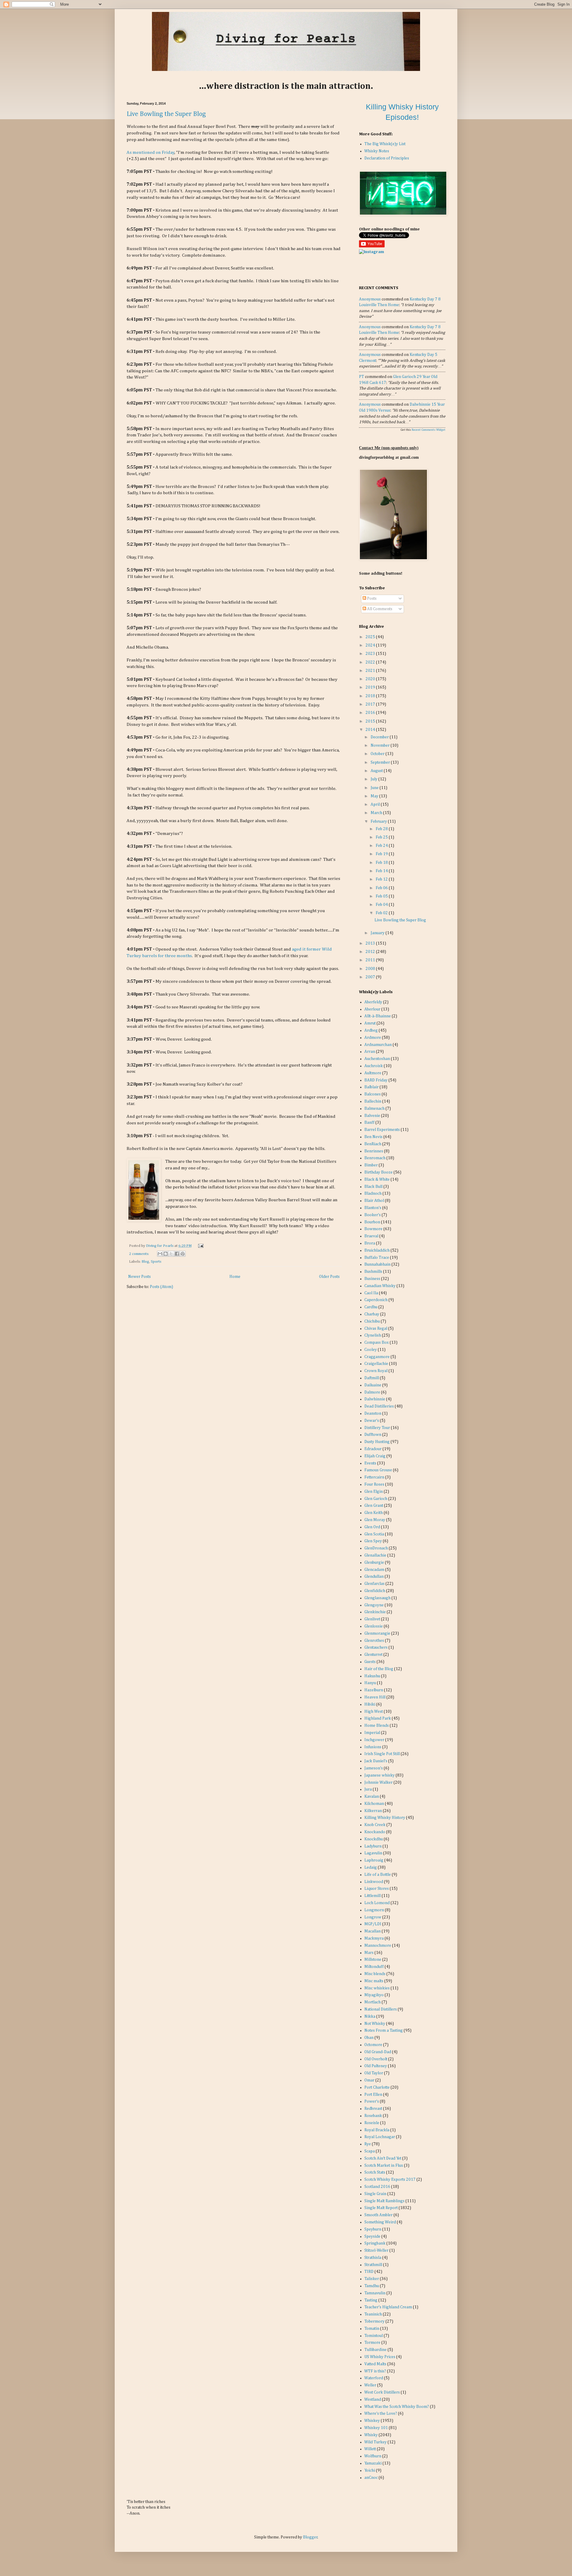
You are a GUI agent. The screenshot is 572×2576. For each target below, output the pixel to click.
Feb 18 (382, 863)
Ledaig (371, 1867)
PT (362, 377)
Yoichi (370, 2470)
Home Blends (377, 1726)
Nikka (370, 2017)
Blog (145, 1262)
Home (235, 1277)
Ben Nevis (373, 1137)
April (376, 805)
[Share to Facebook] (177, 1254)
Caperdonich (376, 1300)
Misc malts (374, 1981)
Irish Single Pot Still (382, 1754)
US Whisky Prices (380, 2357)
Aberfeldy (373, 1002)
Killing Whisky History (385, 1818)
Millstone (373, 1960)
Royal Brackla (377, 2130)
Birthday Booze (379, 1172)
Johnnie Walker (379, 1783)
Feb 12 (382, 879)
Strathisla (373, 2258)
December (380, 737)
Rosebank (373, 2116)
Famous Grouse (378, 1470)
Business (372, 1279)
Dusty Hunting (377, 1442)
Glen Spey (373, 1541)
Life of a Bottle (378, 1875)
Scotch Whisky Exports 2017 (390, 2180)
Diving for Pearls (160, 1246)
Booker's (373, 1215)
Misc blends (375, 1974)
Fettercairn (374, 1477)
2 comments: (139, 1254)
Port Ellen (373, 2095)
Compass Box (377, 1343)
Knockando (375, 1832)
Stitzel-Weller (376, 2250)
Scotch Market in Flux (384, 2166)
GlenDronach (376, 1548)
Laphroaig (374, 1860)
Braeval (371, 1236)
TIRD (369, 2272)
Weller (370, 2385)
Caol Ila (371, 1293)
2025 (371, 637)
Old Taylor (374, 2073)
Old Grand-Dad (378, 2052)
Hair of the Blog (379, 1669)
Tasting (371, 2300)
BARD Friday (376, 1080)
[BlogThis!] (166, 1254)
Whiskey (372, 2421)
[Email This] (160, 1254)
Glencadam (374, 1570)
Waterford (374, 2378)
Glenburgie (374, 1563)
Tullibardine (376, 2350)
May (375, 796)
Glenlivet (372, 1619)
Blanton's (373, 1208)
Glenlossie (374, 1626)
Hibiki (370, 1704)
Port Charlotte (377, 2087)
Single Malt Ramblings (384, 2201)
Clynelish (373, 1335)
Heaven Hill (375, 1697)
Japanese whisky (380, 1775)
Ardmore (373, 1038)
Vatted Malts (375, 2364)
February (379, 822)
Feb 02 (382, 913)
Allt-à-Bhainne (378, 1016)
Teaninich (373, 2314)
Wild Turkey (376, 2442)
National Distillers (381, 2009)
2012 (371, 952)
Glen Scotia (374, 1534)
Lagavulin (373, 1853)
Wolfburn (373, 2456)
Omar (369, 2080)
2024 (371, 645)
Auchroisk (374, 1066)
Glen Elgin (374, 1492)
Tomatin (372, 2329)
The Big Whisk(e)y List (385, 144)
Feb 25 (382, 837)
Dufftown (373, 1435)
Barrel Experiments (382, 1130)
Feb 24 (382, 846)
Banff (369, 1123)
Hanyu (370, 1683)
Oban (369, 2038)
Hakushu (372, 1676)
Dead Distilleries (379, 1406)
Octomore (373, 2045)
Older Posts (329, 1277)
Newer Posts (139, 1277)
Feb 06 (382, 888)
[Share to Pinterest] (183, 1254)
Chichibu (372, 1321)
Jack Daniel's (376, 1761)
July (374, 779)
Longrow (373, 1917)
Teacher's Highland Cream (388, 2307)
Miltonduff (374, 1967)
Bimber (371, 1165)
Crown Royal (376, 1371)
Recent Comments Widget (429, 430)
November (381, 745)
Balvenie (372, 1116)
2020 (371, 679)
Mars (369, 1953)
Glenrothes (374, 1641)
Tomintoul (374, 2336)
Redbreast (373, 2109)
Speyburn (373, 2229)
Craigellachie (376, 1364)
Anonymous (370, 299)
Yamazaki (373, 2463)
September (381, 762)
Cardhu (371, 1307)
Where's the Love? (381, 2414)
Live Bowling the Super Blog (166, 114)
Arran (370, 1052)
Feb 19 (382, 854)
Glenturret (373, 1655)
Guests (370, 1662)
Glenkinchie (375, 1612)
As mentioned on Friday (151, 152)
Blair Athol (374, 1201)
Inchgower (374, 1740)
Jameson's (374, 1768)
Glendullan (374, 1577)
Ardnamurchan (378, 1045)
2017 (371, 704)
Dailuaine (373, 1385)
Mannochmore (378, 1946)
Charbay (372, 1314)
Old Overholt (376, 2059)
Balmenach (374, 1109)
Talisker (372, 2279)
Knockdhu (374, 1839)
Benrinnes (374, 1151)
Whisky (371, 2435)
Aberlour (372, 1009)
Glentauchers (376, 1647)
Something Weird (380, 2222)
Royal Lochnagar (380, 2137)
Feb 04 (382, 905)
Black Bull (373, 1187)
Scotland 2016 (377, 2187)
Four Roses (374, 1484)
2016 (371, 713)
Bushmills (373, 1272)
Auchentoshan (377, 1059)
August (377, 771)
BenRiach (373, 1144)
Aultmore (373, 1073)
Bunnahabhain (377, 1264)
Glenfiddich (375, 1591)
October (378, 754)
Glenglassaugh (377, 1598)
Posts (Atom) (161, 1287)
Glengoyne (374, 1605)
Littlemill (373, 1896)
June (375, 788)
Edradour (373, 1449)
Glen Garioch (376, 1499)
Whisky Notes (377, 151)
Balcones (373, 1094)
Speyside (372, 2236)
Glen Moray (375, 1520)
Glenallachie (375, 1555)
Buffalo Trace (377, 1258)
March (377, 813)
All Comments (379, 609)
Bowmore (373, 1229)
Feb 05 (382, 896)
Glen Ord (372, 1527)
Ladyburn (373, 1846)
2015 (371, 721)
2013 (371, 943)
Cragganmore (377, 1357)
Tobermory (374, 2321)
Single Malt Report (381, 2208)
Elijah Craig (375, 1456)
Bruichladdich (377, 1250)
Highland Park (378, 1718)
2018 (371, 696)
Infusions (373, 1747)
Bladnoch (373, 1194)
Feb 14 (382, 871)
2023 (371, 654)
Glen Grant (374, 1506)
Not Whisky (375, 2024)
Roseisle (372, 2123)
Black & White (377, 1179)
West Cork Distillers (382, 2392)
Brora (370, 1243)
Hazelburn (374, 1690)
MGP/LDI (373, 1924)
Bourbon (372, 1222)
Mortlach (373, 2002)
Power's (372, 2101)
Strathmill (373, 2265)
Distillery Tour (377, 1428)
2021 (371, 671)
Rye (368, 2144)
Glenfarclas (374, 1584)
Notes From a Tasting (384, 2031)
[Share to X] (171, 1254)
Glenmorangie (377, 1633)
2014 (371, 730)
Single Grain (375, 2194)
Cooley (371, 1350)
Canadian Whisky (380, 1286)
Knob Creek (375, 1825)
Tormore (372, 2343)
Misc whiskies (377, 1988)
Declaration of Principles (387, 158)
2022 (371, 662)
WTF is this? (375, 2371)
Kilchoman (374, 1804)
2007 (371, 977)
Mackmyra (374, 1938)
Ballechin (373, 1101)
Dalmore (372, 1392)
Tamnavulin (375, 2293)
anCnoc (371, 2478)
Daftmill (372, 1378)
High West (374, 1712)
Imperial (372, 1733)
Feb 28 (382, 829)
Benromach (375, 1158)
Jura (368, 1789)
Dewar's (372, 1421)
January (378, 933)
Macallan (373, 1931)
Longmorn (374, 1910)
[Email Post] (200, 1246)
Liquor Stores (377, 1889)
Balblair (372, 1087)
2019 (371, 687)
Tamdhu (372, 2286)
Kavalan (372, 1797)
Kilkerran (373, 1811)
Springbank (375, 2243)
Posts (371, 599)
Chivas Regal (376, 1329)
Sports (156, 1262)
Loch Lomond (377, 1903)
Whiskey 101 (376, 2428)
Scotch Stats (375, 2172)
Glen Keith (374, 1513)
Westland (373, 2400)
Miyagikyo (374, 1995)
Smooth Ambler (379, 2215)
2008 (371, 969)
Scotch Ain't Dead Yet (383, 2158)
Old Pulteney (376, 2066)
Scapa (370, 2151)
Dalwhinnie (375, 1399)
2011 (371, 960)
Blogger (310, 2537)
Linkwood (374, 1882)
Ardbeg (371, 1030)
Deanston (373, 1413)
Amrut (370, 1023)
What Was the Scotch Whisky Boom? (397, 2407)
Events (370, 1463)
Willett (370, 2449)
